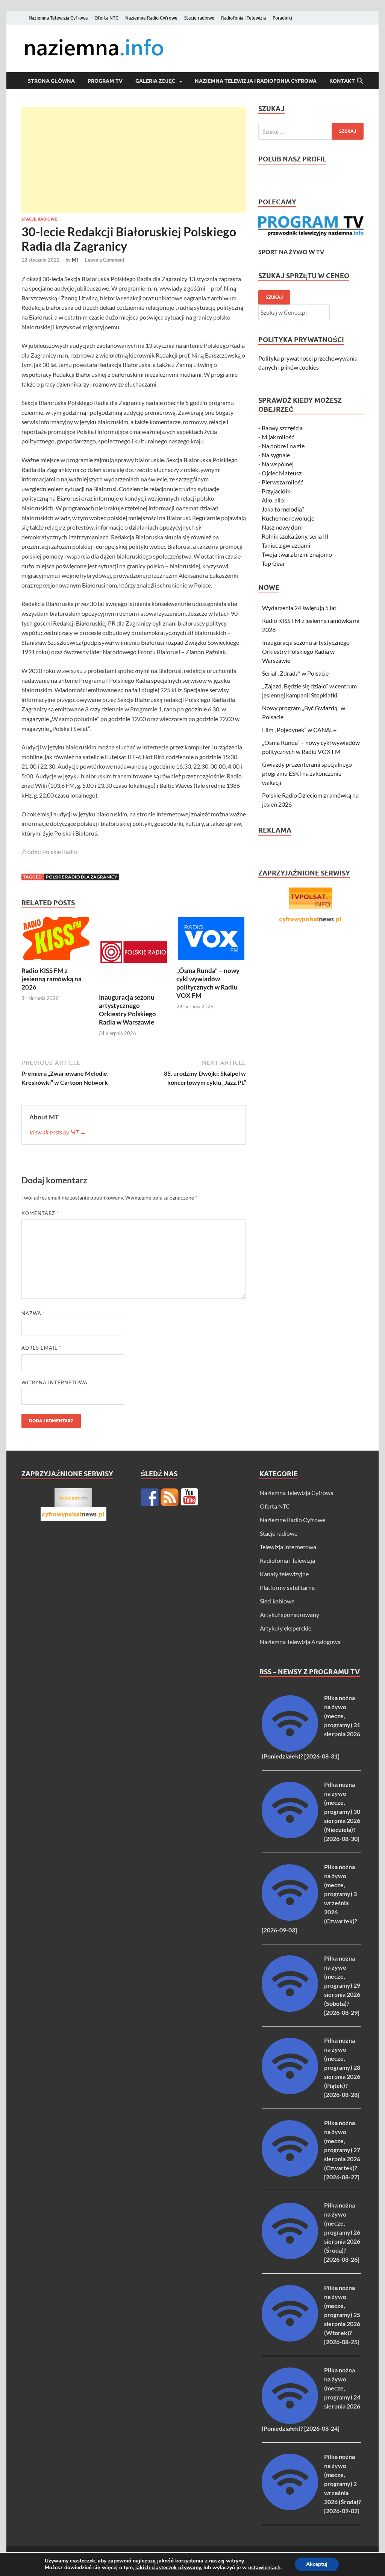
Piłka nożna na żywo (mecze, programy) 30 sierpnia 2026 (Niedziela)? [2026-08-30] (342, 1811)
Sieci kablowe (277, 1601)
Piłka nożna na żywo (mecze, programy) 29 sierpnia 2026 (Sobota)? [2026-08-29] (342, 1985)
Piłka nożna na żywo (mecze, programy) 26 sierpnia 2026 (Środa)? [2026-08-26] (342, 2232)
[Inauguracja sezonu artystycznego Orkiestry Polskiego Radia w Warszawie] (134, 954)
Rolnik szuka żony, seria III (295, 536)
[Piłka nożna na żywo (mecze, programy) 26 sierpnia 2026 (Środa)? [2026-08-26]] (290, 2257)
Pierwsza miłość (282, 482)
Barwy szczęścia (282, 428)
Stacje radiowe (199, 18)
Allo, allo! (274, 500)
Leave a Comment (105, 260)
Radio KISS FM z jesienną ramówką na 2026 (52, 979)
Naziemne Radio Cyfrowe (151, 18)
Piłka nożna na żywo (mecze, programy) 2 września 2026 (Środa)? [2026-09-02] (343, 2484)
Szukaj (274, 297)
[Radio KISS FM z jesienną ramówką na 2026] (56, 941)
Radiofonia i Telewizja (243, 18)
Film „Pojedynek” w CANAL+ (299, 730)
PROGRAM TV (105, 81)
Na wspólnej (278, 464)
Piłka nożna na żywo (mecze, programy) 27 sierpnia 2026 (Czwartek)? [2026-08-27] (342, 2150)
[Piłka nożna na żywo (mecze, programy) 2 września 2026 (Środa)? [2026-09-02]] (290, 2508)
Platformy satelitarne (287, 1587)
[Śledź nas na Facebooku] (150, 1497)
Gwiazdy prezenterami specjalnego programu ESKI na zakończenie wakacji (307, 773)
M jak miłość (278, 437)
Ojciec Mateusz (282, 473)
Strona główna (51, 81)
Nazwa (33, 1313)
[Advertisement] (134, 160)
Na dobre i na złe (283, 446)
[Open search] (360, 81)
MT (76, 260)
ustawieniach (264, 2568)
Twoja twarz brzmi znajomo (297, 554)
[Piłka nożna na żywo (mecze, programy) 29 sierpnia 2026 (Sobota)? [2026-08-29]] (290, 2009)
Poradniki (282, 18)
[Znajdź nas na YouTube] (189, 1497)
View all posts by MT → (58, 1132)
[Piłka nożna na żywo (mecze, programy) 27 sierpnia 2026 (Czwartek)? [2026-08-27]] (290, 2174)
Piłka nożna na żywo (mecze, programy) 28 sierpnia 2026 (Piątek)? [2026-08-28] (342, 2067)
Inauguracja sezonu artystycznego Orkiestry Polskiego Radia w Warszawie (127, 1010)
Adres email (41, 1348)
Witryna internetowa (55, 1382)
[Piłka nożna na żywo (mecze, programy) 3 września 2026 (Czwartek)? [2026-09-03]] (290, 1918)
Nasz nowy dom (282, 527)
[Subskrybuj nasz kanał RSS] (170, 1497)
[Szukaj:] (311, 131)
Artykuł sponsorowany (290, 1615)
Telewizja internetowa (288, 1547)
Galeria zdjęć (155, 81)
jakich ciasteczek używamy (168, 2568)
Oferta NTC (106, 18)
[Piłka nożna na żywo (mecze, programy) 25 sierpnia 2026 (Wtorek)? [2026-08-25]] (290, 2339)
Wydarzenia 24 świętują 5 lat (299, 608)
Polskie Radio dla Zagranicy (82, 877)
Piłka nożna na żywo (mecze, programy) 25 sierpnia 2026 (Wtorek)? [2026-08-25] (342, 2315)
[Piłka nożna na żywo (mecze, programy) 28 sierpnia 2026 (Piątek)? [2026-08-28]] (290, 2092)
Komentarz (40, 1213)
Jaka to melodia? (283, 509)
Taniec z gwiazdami (286, 545)
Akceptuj (317, 2564)
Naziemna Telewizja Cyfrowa (58, 18)
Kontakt (342, 81)
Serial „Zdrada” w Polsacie (295, 673)
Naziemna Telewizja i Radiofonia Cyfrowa (256, 81)
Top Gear (273, 563)
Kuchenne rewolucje (288, 518)
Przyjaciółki (277, 491)
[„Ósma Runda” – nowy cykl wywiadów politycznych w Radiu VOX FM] (211, 941)
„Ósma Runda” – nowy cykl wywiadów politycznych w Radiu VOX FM (208, 983)
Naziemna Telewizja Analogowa (300, 1642)
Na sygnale (276, 455)
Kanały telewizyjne (284, 1574)
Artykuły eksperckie (286, 1628)
